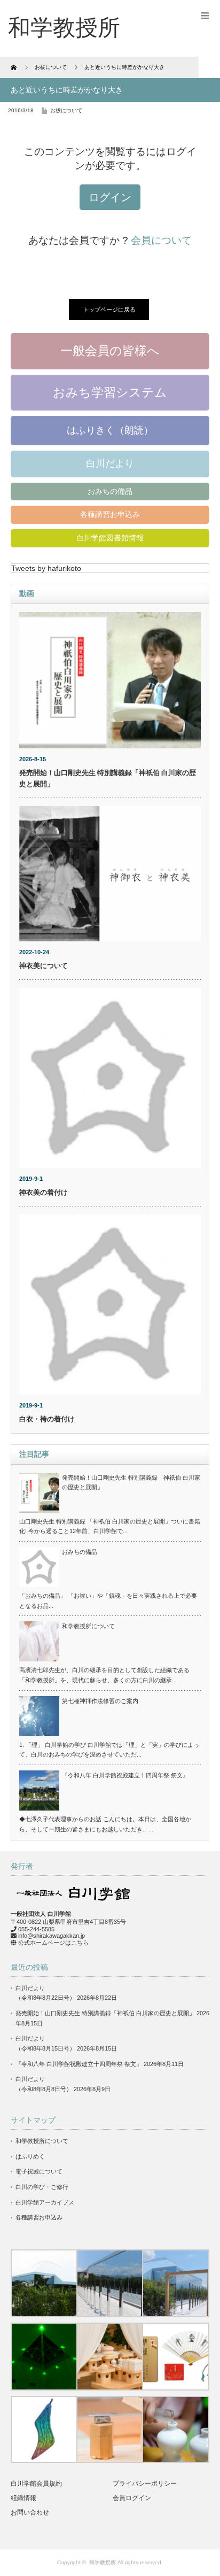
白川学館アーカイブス (45, 2202)
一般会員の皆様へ (110, 351)
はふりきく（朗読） (110, 430)
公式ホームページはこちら (53, 1943)
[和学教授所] (64, 28)
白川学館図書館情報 (110, 538)
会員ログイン (132, 2498)
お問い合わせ (30, 2512)
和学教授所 (103, 2562)
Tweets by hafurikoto (46, 568)
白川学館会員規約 (36, 2484)
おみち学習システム (110, 392)
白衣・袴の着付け (47, 1419)
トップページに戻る (109, 310)
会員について (161, 240)
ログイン (110, 197)
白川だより (110, 463)
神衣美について (44, 966)
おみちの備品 (110, 491)
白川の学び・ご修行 (42, 2187)
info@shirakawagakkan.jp (52, 1936)
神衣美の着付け (44, 1192)
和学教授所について (88, 1626)
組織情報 (23, 2498)
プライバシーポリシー (145, 2484)
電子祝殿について (39, 2171)
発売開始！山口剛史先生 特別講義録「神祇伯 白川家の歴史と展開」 (105, 2013)
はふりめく (30, 2156)
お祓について (66, 110)
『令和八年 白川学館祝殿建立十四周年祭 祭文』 (125, 1775)
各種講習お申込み (110, 514)
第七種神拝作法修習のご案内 (100, 1701)
